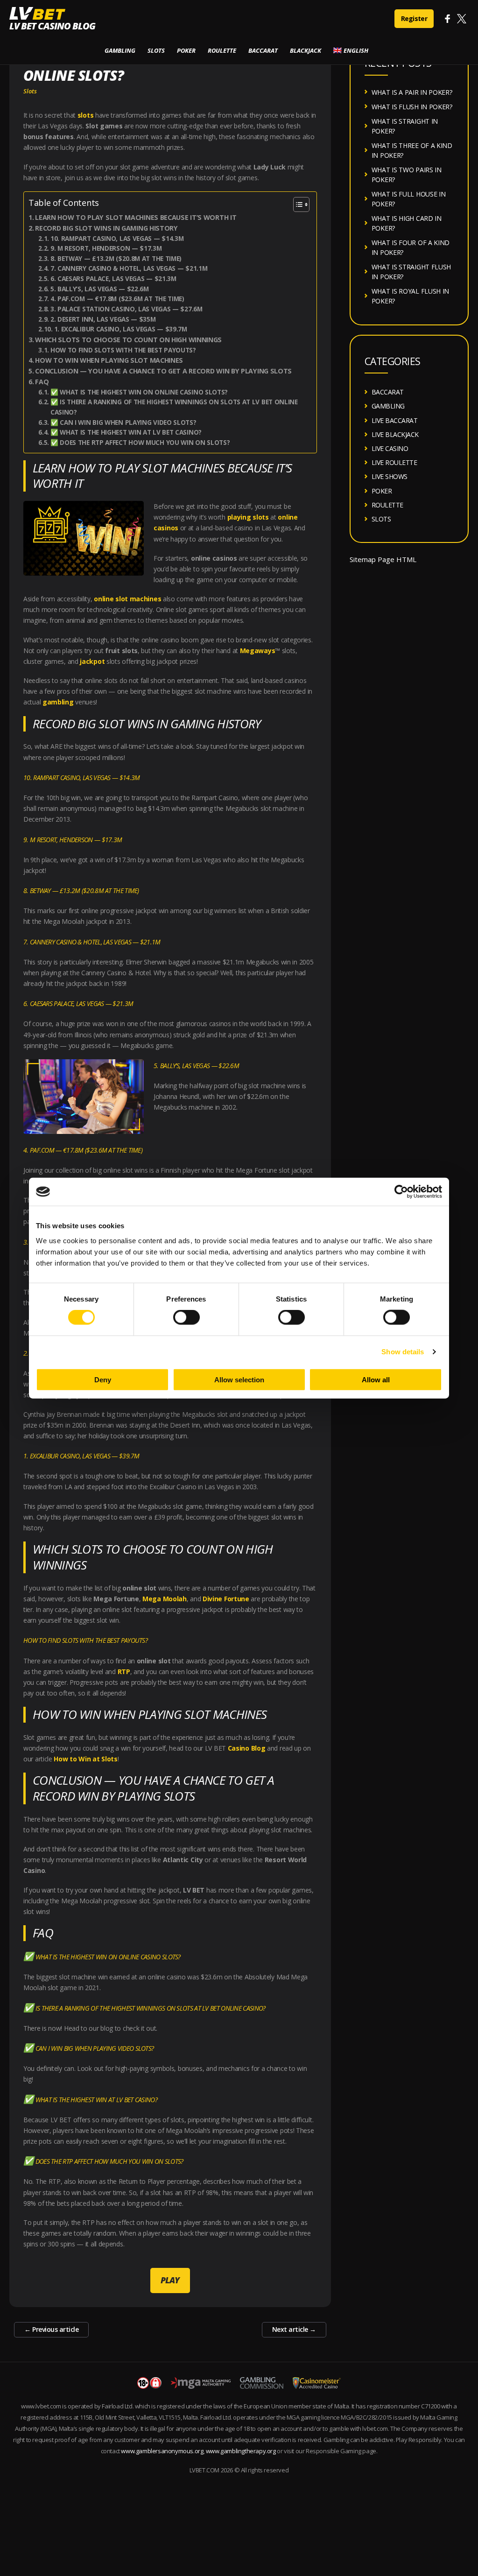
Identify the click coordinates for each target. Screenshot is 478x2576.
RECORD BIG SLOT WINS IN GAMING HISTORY (106, 228)
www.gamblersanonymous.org (162, 2451)
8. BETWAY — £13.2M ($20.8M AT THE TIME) (116, 259)
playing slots (248, 517)
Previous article (51, 2329)
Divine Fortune (226, 1599)
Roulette (222, 50)
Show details (403, 1352)
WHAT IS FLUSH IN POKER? (412, 107)
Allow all (376, 1379)
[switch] (186, 1317)
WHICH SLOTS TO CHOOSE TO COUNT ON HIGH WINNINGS (128, 340)
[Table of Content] (301, 204)
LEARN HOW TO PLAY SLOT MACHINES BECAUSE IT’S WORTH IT (137, 217)
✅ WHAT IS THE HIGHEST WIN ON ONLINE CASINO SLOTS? (139, 392)
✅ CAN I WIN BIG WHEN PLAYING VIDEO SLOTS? (123, 422)
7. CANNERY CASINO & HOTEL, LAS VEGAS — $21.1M (129, 268)
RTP (124, 1672)
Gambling (120, 50)
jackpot (92, 661)
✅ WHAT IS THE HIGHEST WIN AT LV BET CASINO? (126, 432)
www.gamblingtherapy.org (241, 2451)
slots (86, 115)
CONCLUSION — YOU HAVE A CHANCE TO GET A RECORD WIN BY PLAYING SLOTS (163, 371)
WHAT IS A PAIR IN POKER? (412, 92)
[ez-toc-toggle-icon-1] (297, 204)
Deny (103, 1379)
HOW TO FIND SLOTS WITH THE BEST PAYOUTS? (123, 350)
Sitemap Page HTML (383, 559)
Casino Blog (247, 1748)
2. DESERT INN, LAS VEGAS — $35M (103, 319)
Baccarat (263, 50)
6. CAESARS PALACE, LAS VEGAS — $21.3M (113, 279)
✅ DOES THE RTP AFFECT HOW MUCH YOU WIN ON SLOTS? (140, 443)
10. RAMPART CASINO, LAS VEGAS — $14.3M (117, 239)
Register (414, 18)
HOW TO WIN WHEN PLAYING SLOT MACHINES (109, 360)
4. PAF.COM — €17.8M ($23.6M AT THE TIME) (117, 299)
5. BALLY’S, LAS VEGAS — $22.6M (100, 289)
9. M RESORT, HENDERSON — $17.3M (106, 248)
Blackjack (306, 50)
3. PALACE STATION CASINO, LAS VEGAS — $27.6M (126, 309)
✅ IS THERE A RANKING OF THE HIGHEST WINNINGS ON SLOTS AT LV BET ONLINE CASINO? (174, 407)
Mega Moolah (165, 1599)
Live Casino (390, 448)
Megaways (258, 651)
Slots (156, 50)
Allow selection (239, 1379)
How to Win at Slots (85, 1759)
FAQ (42, 382)
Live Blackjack (395, 434)
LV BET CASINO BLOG (52, 26)
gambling (58, 702)
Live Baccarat (395, 420)
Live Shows (390, 476)
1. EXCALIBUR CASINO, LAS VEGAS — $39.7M (121, 329)
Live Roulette (394, 462)
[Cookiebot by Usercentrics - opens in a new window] (401, 1192)
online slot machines (127, 599)
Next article (294, 2329)
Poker (186, 50)
